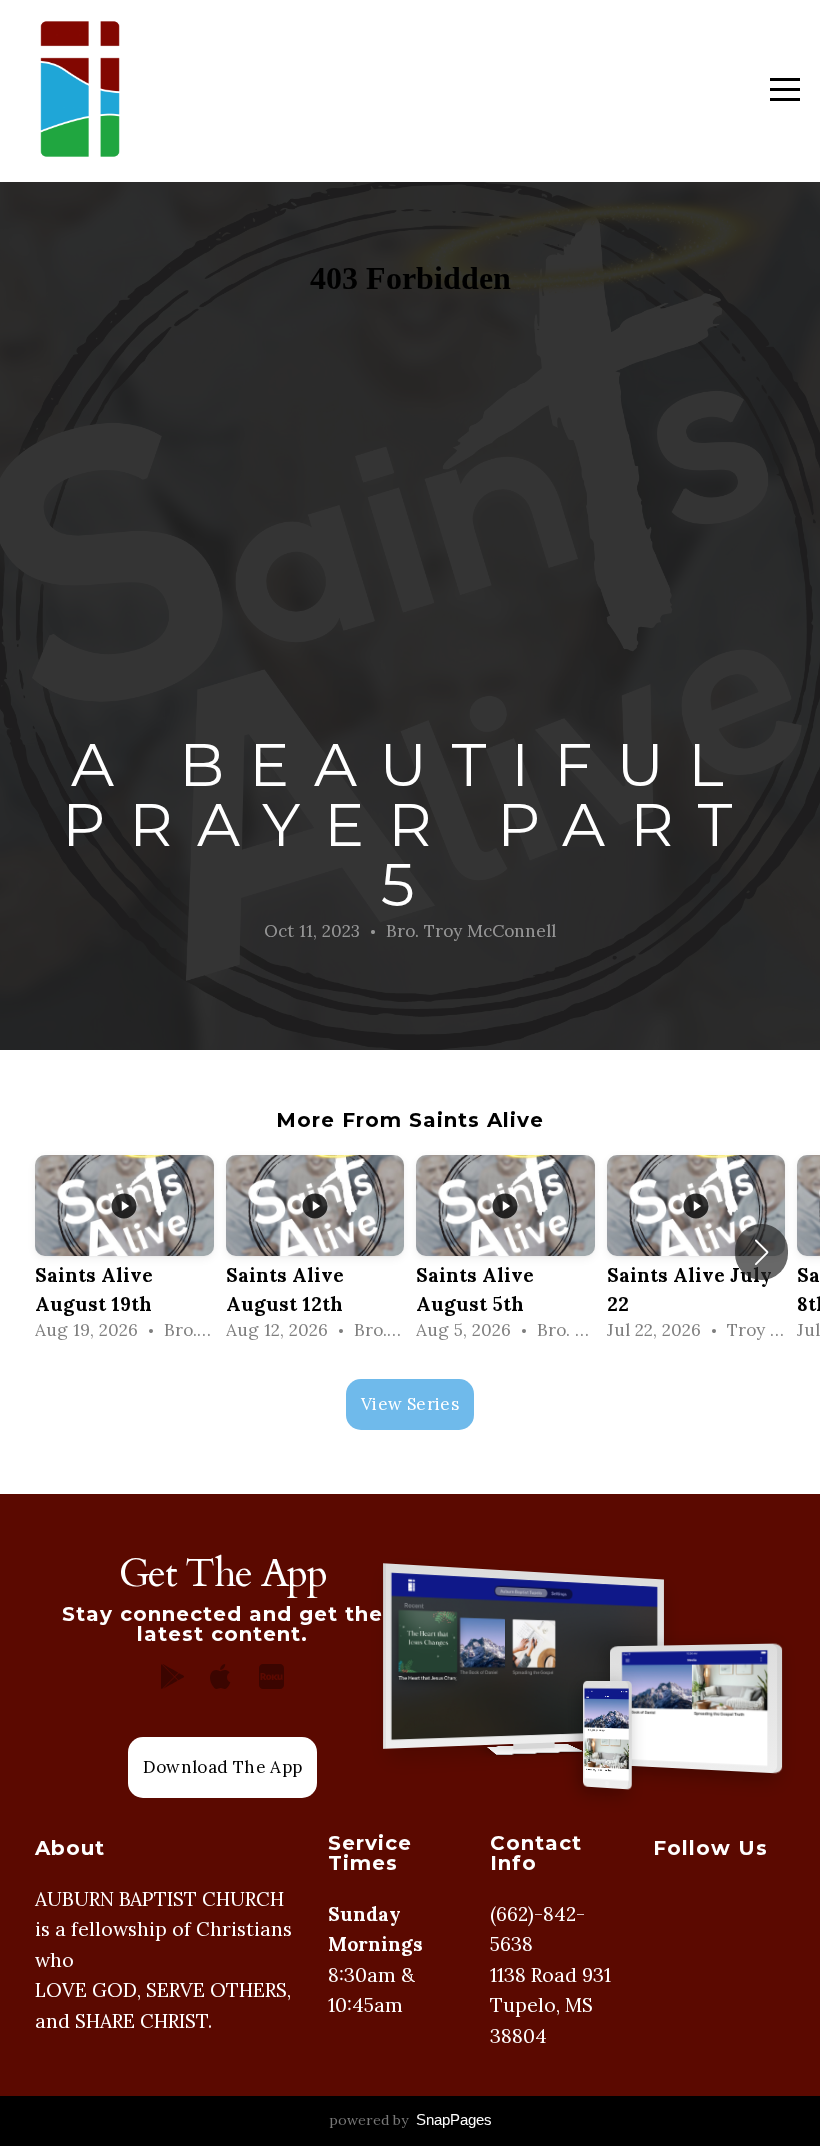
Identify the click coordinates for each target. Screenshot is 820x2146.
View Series (410, 1404)
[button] (761, 1252)
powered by (410, 2120)
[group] (124, 1252)
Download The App (222, 1767)
